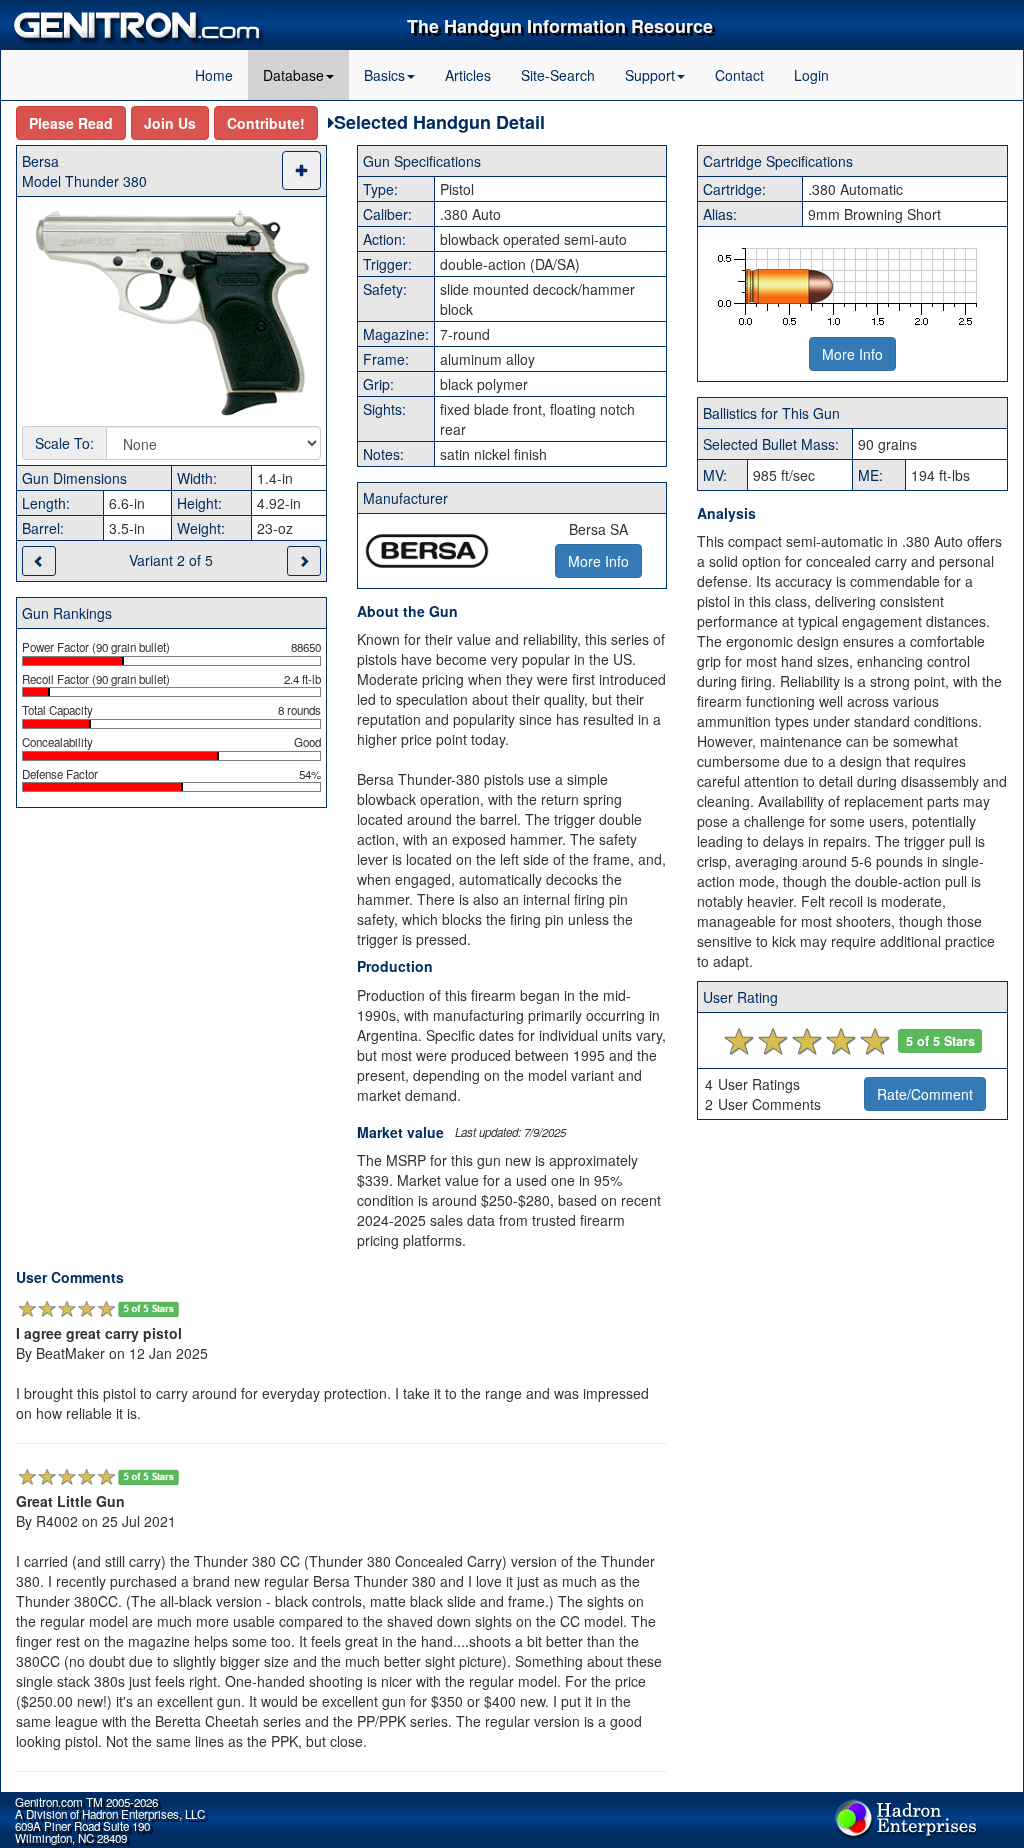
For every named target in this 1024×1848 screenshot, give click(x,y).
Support (650, 75)
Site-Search (558, 75)
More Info (852, 354)
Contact (739, 75)
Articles (468, 75)
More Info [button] (598, 561)
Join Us (170, 123)
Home (214, 75)
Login (811, 75)
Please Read (71, 123)
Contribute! (266, 123)
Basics (384, 75)
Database (293, 75)
